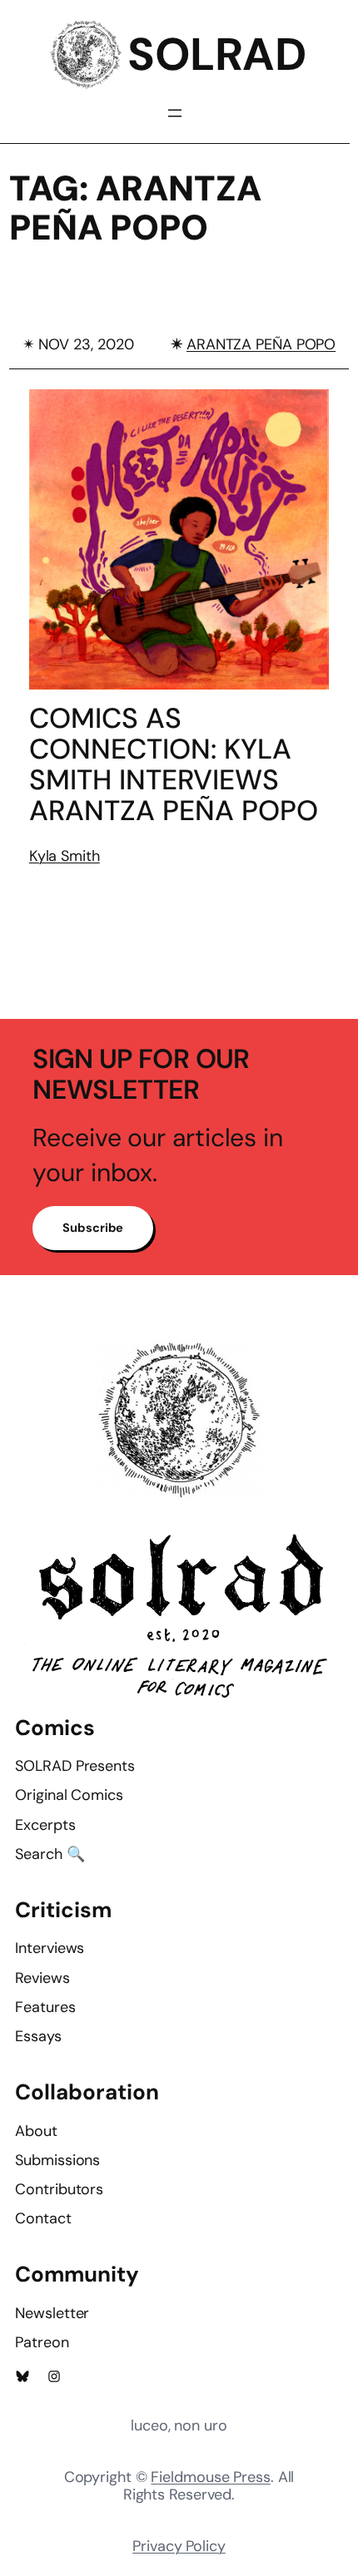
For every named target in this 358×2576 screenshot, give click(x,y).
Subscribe (93, 1228)
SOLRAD (216, 54)
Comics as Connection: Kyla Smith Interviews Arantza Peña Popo (174, 764)
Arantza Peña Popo (261, 344)
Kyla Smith (65, 856)
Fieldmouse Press (210, 2477)
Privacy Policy (179, 2546)
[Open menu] (175, 113)
